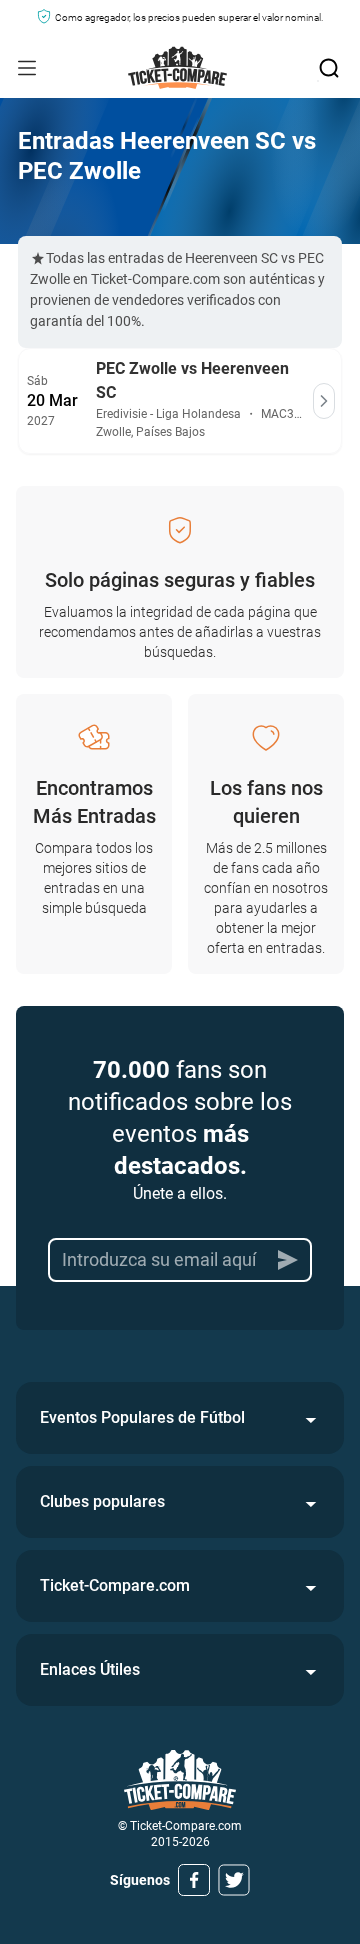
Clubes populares (102, 1501)
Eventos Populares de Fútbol (142, 1417)
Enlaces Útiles (90, 1669)
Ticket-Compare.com (115, 1585)
